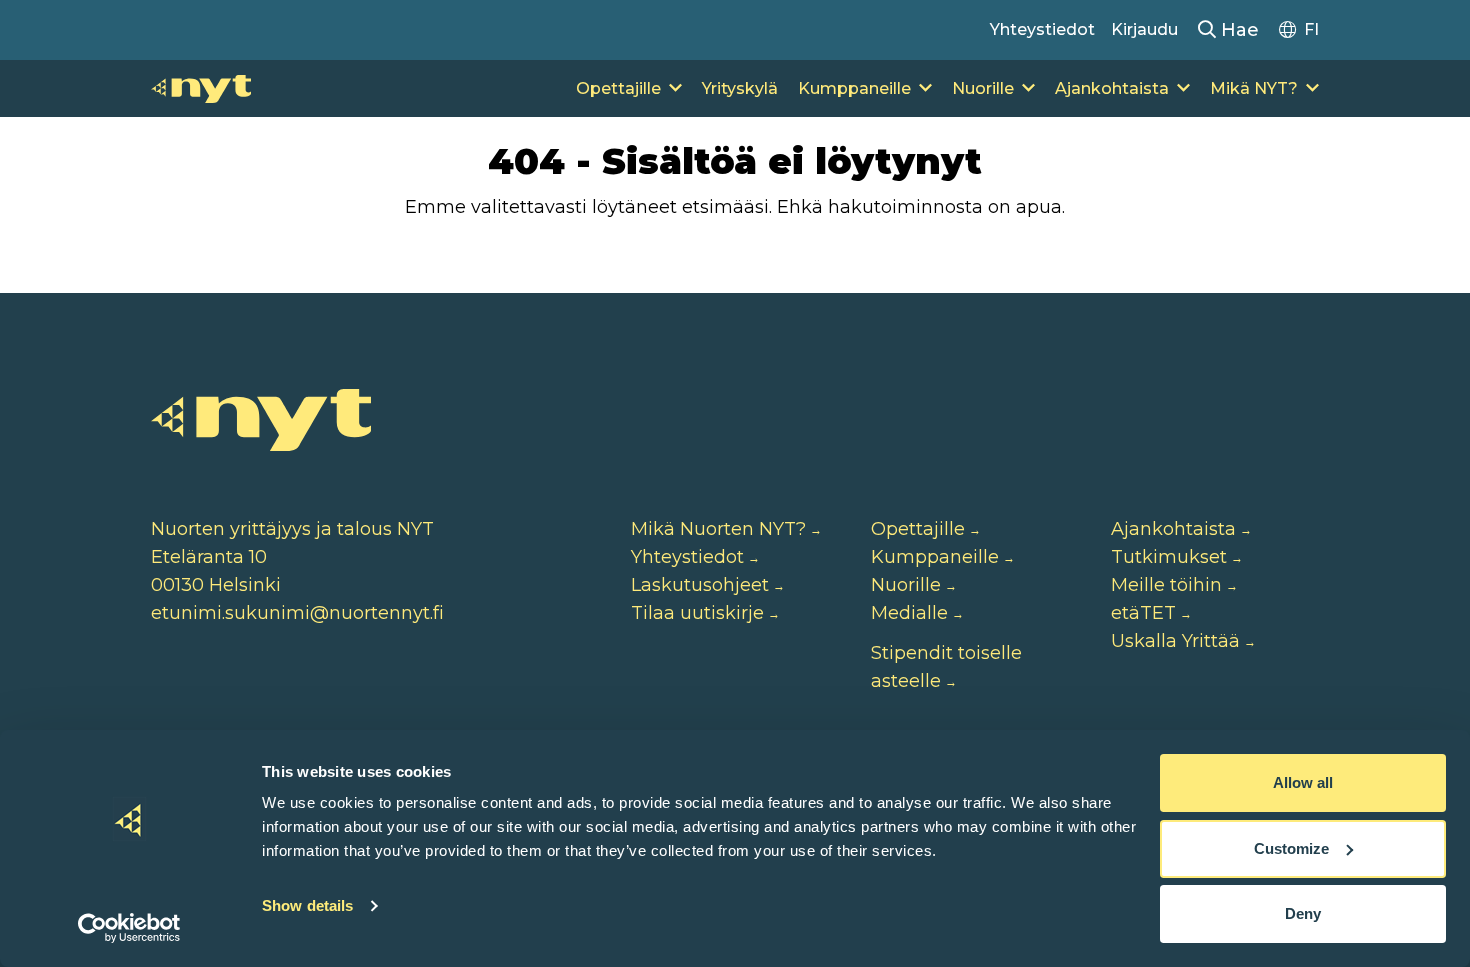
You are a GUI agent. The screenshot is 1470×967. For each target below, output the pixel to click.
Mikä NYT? (1254, 88)
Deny (1303, 913)
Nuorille (983, 88)
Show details (307, 905)
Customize (1291, 848)
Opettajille (618, 88)
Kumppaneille (854, 88)
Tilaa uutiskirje (697, 613)
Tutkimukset (1169, 557)
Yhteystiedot (1042, 29)
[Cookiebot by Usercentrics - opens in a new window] (129, 928)
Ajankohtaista (1112, 88)
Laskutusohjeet (700, 585)
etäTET (1143, 613)
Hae (1237, 30)
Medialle (909, 613)
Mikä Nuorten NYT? (718, 529)
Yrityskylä (740, 88)
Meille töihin (1166, 585)
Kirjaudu (1144, 29)
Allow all (1303, 782)
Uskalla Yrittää (1175, 641)
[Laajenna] (675, 89)
